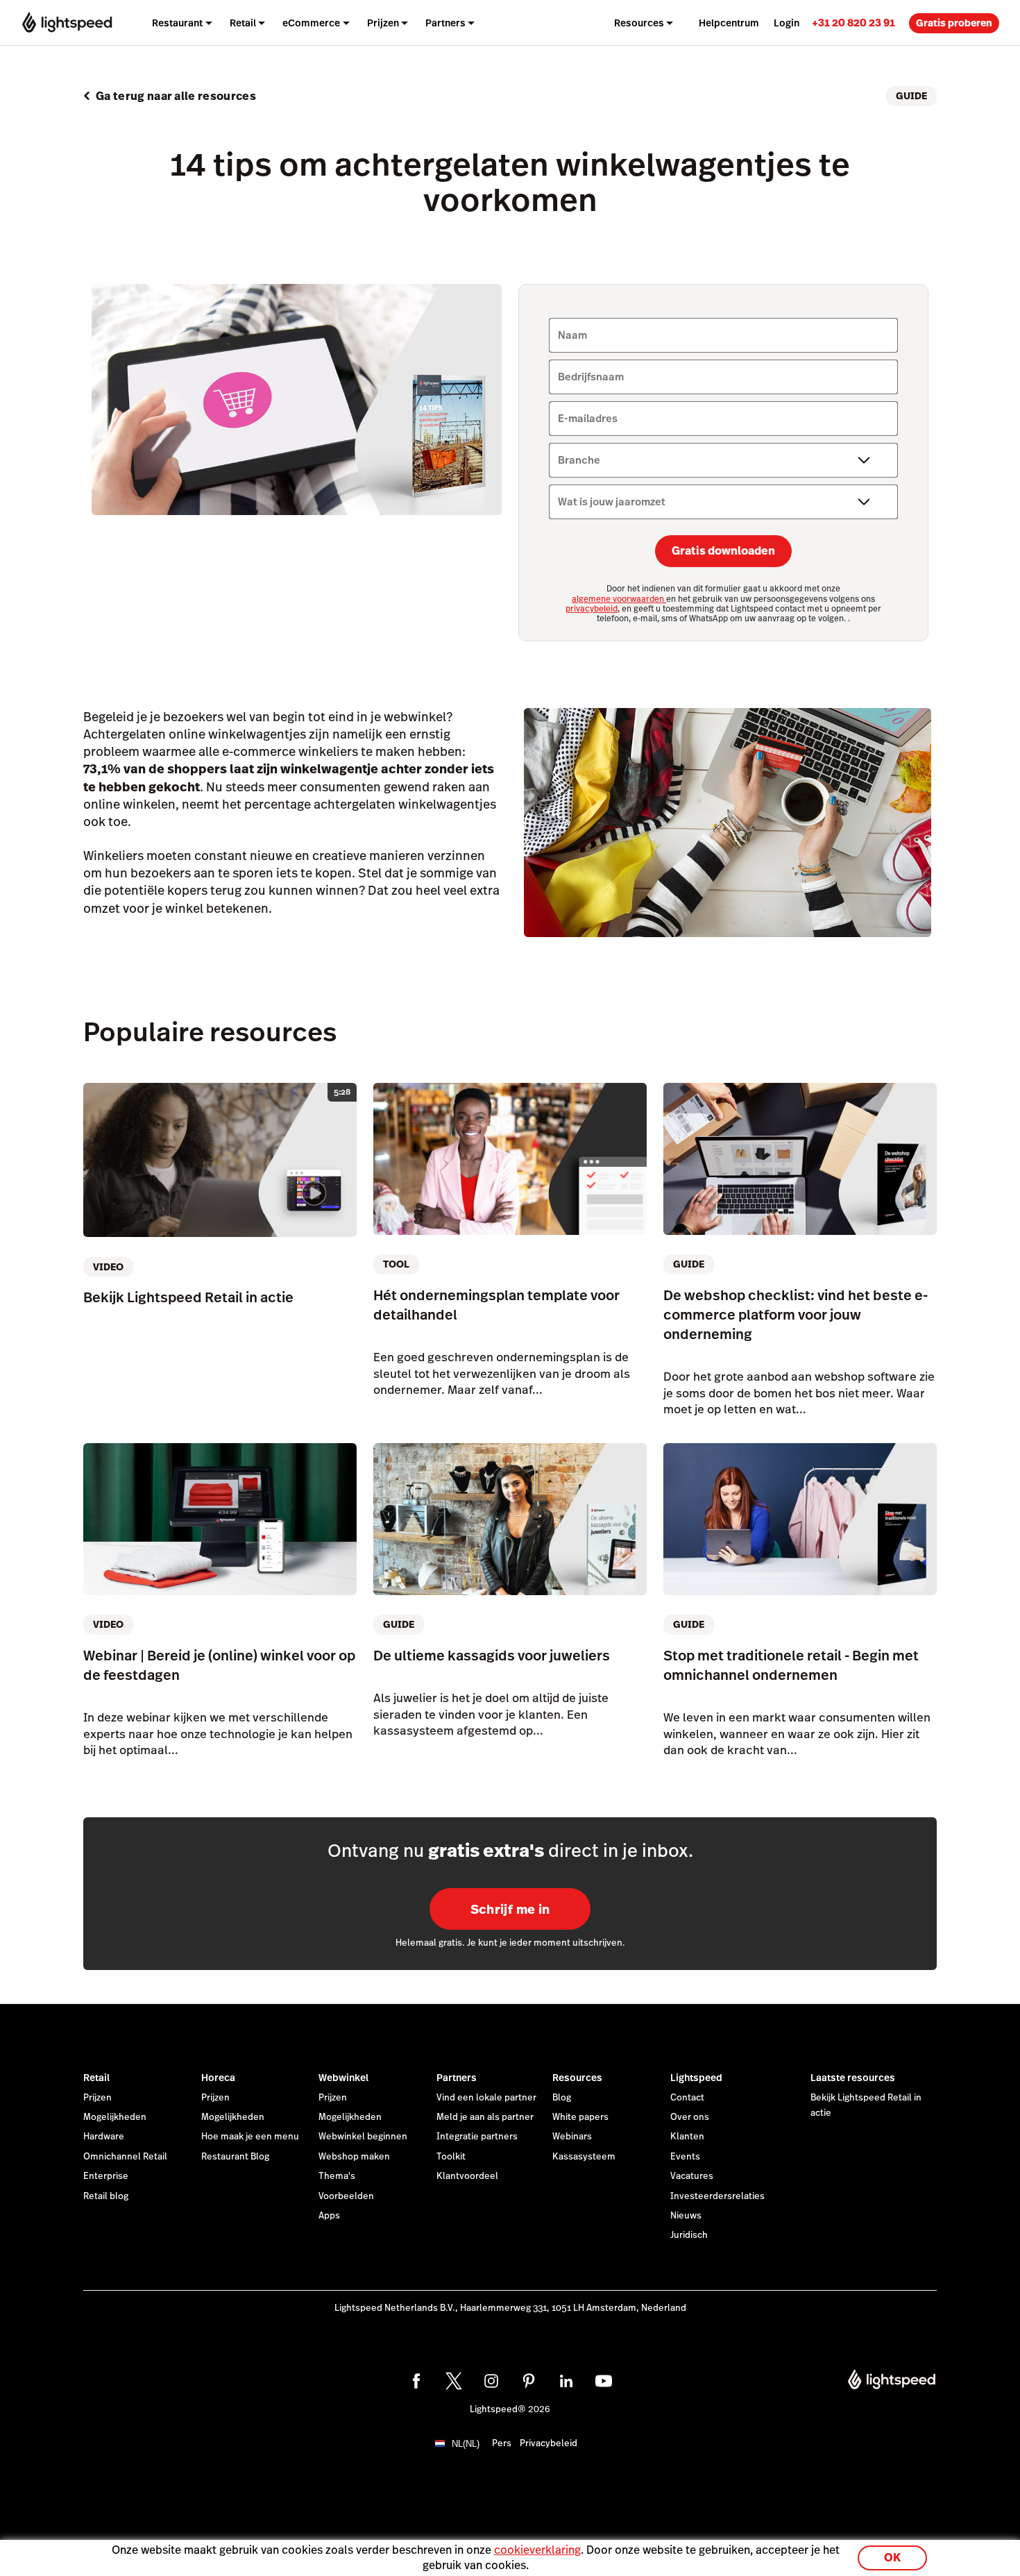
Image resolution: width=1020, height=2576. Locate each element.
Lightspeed (696, 2078)
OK (892, 2558)
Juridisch (689, 2235)
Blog (562, 2098)
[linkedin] (566, 2381)
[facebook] (416, 2381)
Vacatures (692, 2176)
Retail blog (106, 2196)
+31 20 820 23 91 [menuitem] (853, 23)
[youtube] (604, 2381)
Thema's (337, 2176)
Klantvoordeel (467, 2176)
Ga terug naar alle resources (176, 96)
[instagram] (491, 2381)
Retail (96, 2078)
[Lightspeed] (67, 23)
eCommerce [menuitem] (311, 23)
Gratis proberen (954, 23)
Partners (457, 2078)
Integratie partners (477, 2137)
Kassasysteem (584, 2157)
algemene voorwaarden (619, 599)
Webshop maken (354, 2157)
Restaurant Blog (235, 2157)
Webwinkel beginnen (363, 2137)
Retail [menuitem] (243, 23)
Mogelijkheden (115, 2117)
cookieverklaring (537, 2550)
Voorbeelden (346, 2196)
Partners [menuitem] (445, 23)
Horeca (218, 2078)
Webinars (572, 2137)
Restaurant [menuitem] (177, 23)
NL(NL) (466, 2444)
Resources (577, 2078)
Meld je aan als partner (485, 2117)
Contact (687, 2098)
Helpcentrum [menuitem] (729, 23)
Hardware (104, 2137)
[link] (853, 23)
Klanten (687, 2137)
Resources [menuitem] (639, 23)
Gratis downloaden (723, 551)
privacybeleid (592, 609)
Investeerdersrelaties (717, 2196)
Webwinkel (343, 2078)
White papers (580, 2117)
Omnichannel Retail (125, 2157)
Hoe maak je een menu (250, 2137)
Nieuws (686, 2216)
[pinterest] (529, 2381)
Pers (502, 2443)
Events (685, 2157)
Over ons (690, 2117)
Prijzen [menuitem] (383, 23)
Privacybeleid (549, 2443)
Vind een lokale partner (486, 2098)
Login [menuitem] (787, 23)
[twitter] (454, 2381)
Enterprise (106, 2176)
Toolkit (451, 2157)
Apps (329, 2216)
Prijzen (97, 2098)
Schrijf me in (510, 1909)
